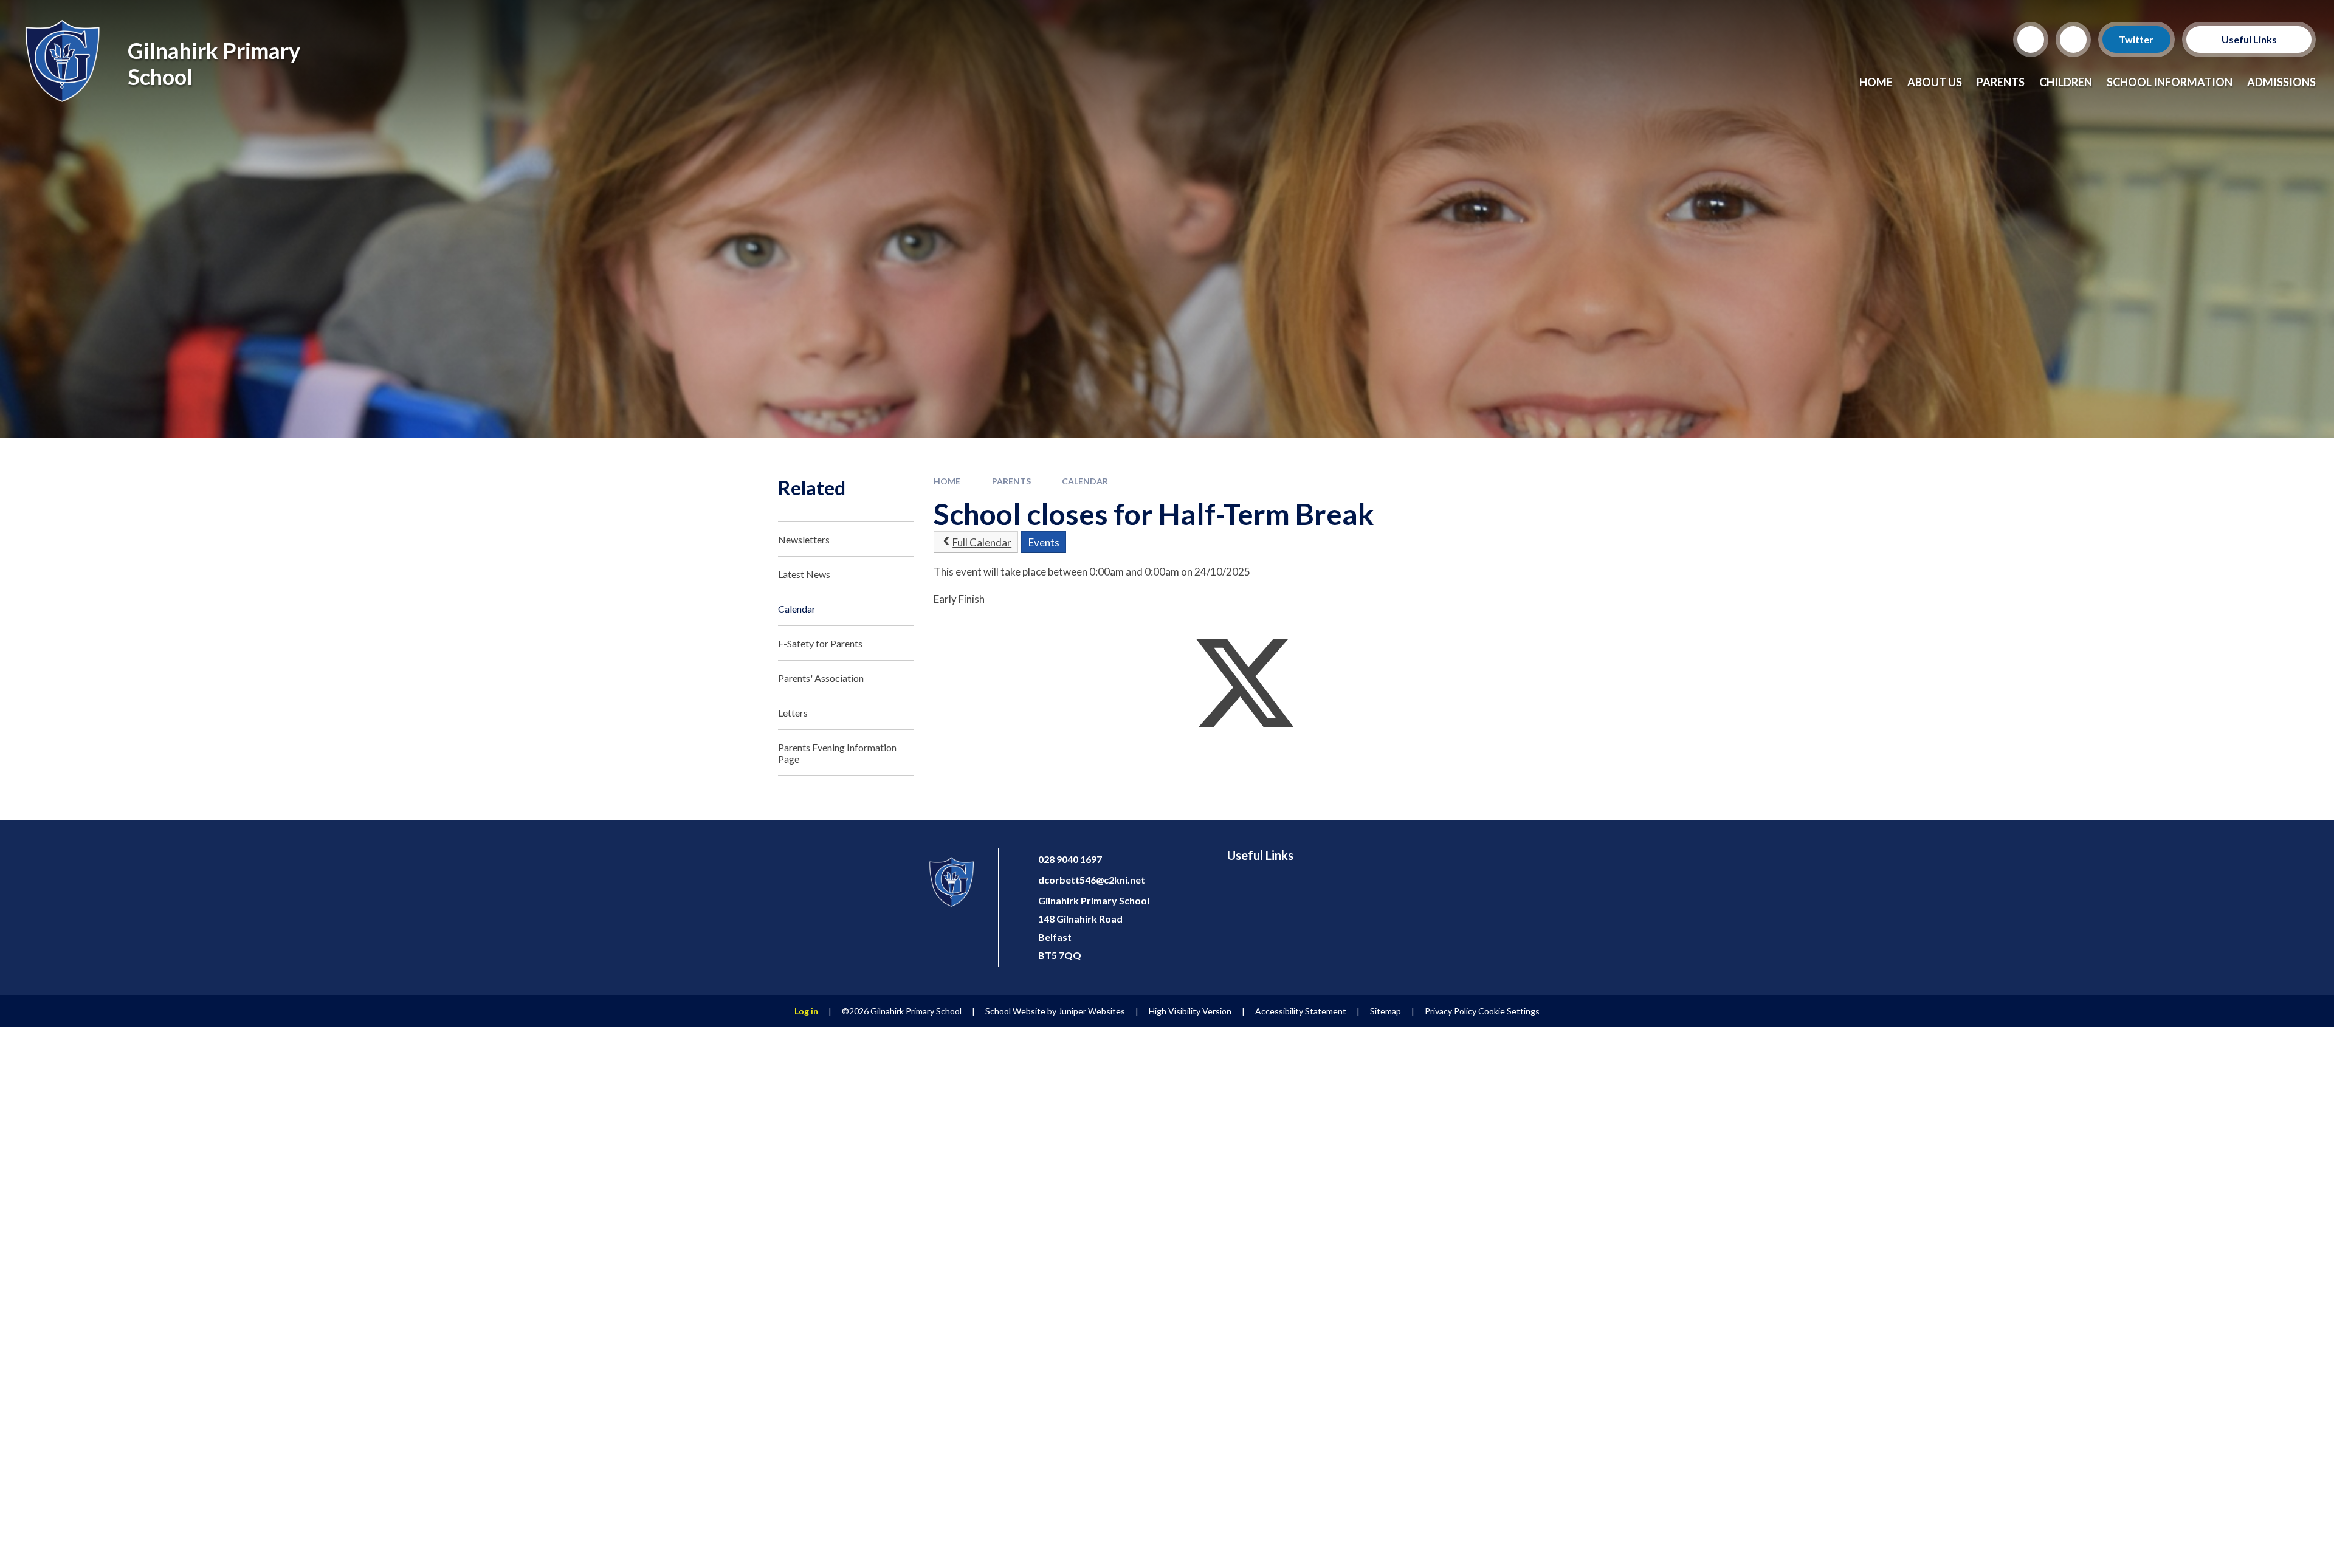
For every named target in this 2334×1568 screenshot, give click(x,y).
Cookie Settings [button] (1509, 1011)
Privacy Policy (1451, 1011)
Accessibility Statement (1301, 1011)
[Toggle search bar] (2031, 40)
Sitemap (1386, 1011)
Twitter (2137, 39)
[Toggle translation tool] (2073, 40)
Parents (1011, 481)
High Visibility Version (1190, 1011)
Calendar (1085, 481)
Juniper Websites (1092, 1011)
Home (947, 481)
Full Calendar (982, 542)
